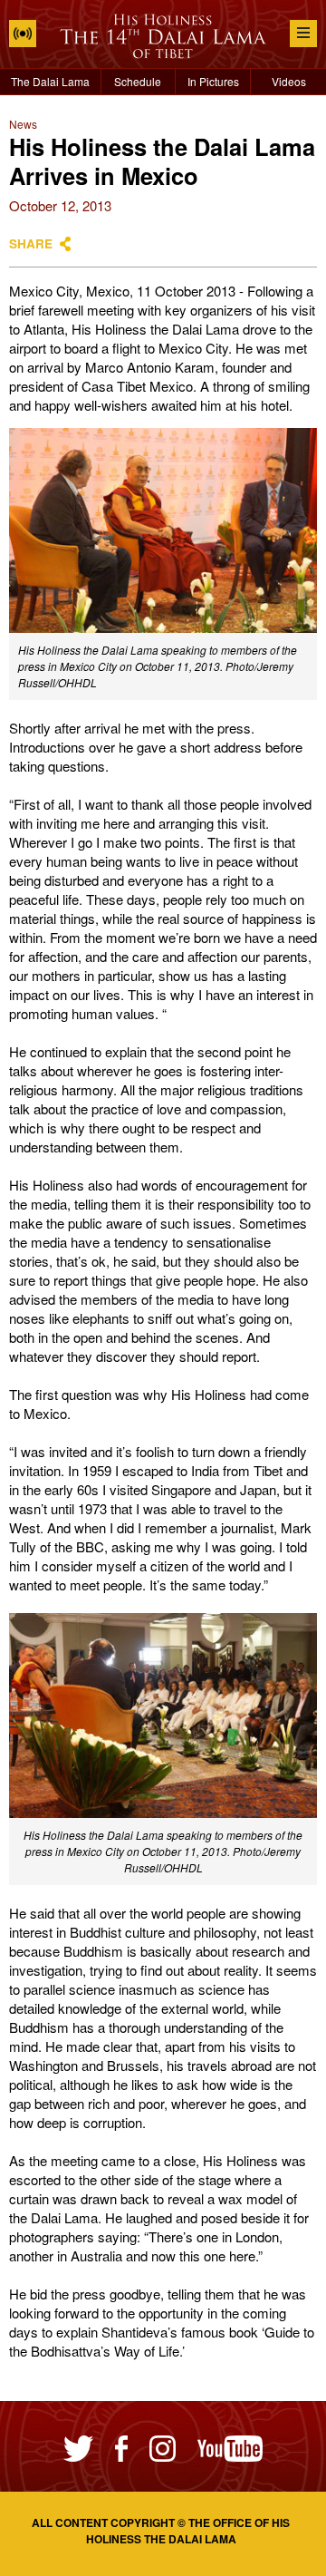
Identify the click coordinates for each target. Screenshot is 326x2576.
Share (31, 243)
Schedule (138, 81)
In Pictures (213, 81)
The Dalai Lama (50, 81)
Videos (289, 81)
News (23, 124)
